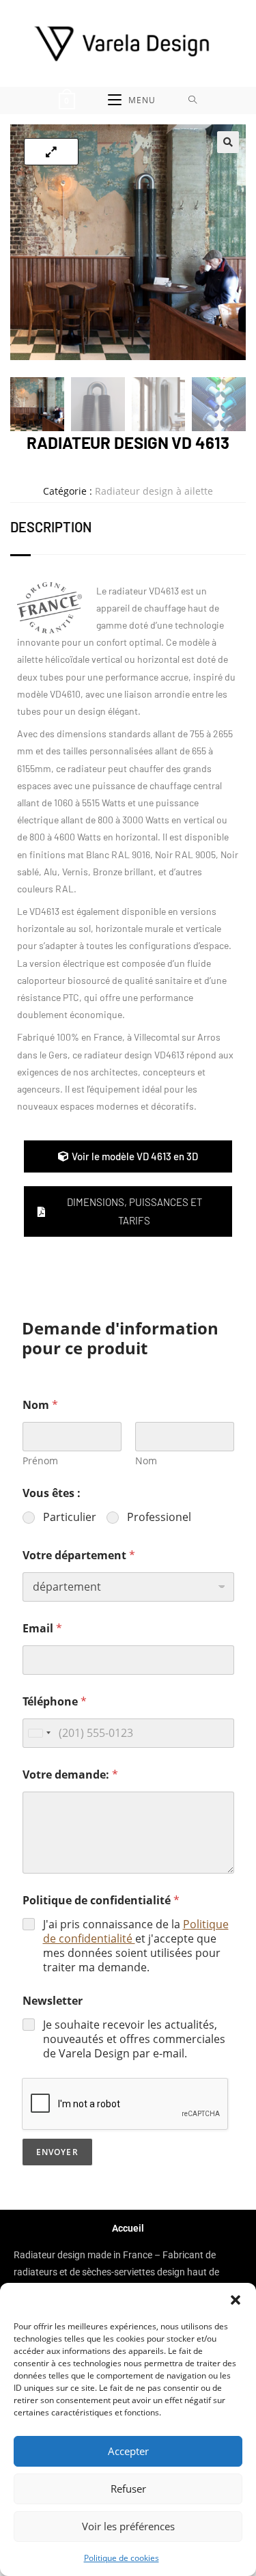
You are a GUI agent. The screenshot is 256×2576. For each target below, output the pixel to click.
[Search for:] (193, 100)
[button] (236, 2300)
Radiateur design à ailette (154, 491)
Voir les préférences (128, 2526)
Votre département (79, 1556)
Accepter (128, 2451)
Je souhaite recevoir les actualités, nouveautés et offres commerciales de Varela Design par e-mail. (134, 2039)
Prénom (40, 1461)
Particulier (70, 1517)
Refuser (128, 2489)
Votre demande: (70, 1775)
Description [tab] (51, 527)
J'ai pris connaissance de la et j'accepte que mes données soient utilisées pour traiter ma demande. (136, 1946)
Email (42, 1629)
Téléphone (55, 1702)
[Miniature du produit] (51, 152)
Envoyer (57, 2152)
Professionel (159, 1517)
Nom (146, 1461)
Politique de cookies (122, 2558)
